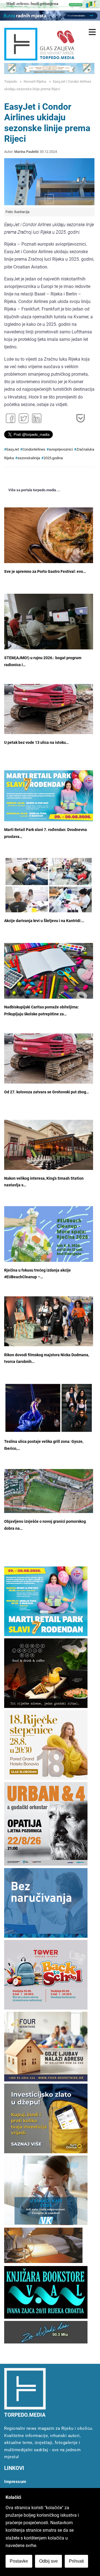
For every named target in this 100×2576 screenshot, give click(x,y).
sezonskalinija (29, 458)
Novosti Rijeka (35, 81)
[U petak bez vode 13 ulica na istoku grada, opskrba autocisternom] (49, 709)
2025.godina (53, 458)
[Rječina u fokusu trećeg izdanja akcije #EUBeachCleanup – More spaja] (49, 1242)
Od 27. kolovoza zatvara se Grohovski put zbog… (47, 1092)
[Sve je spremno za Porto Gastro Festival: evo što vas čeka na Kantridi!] (49, 537)
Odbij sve (48, 2561)
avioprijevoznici (61, 449)
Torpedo (11, 81)
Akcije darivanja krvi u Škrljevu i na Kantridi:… (44, 921)
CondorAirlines (34, 449)
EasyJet (13, 449)
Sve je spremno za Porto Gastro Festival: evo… (45, 572)
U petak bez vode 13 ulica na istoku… (36, 743)
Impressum (15, 2482)
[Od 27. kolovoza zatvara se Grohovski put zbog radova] (49, 1059)
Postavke (19, 2561)
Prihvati (76, 2561)
